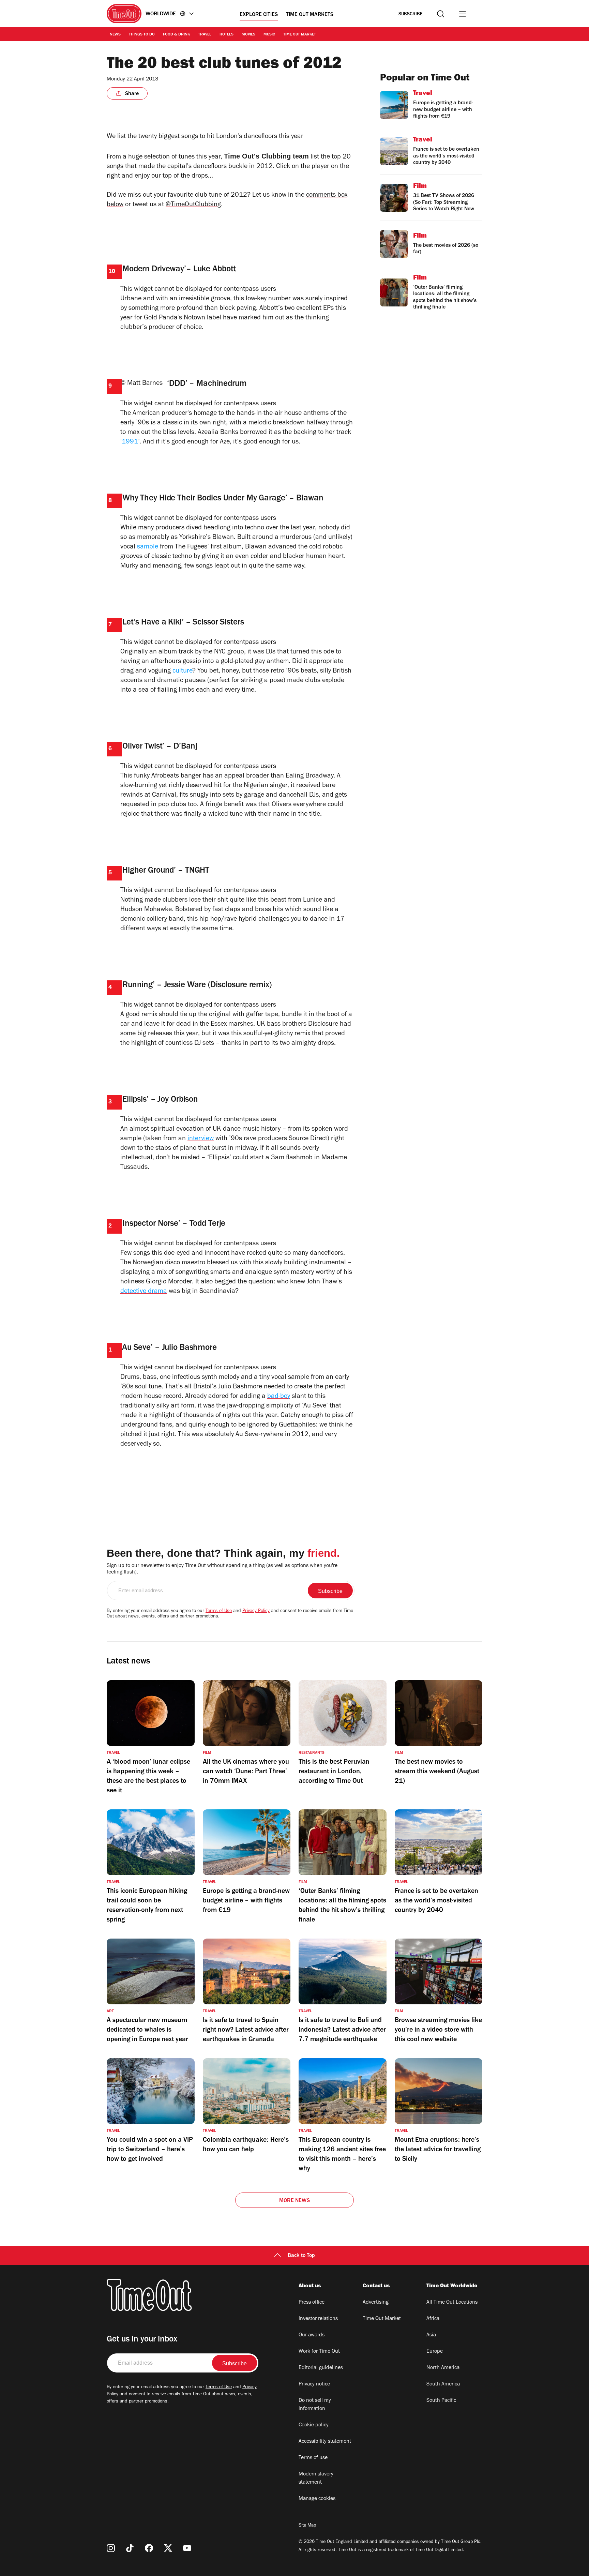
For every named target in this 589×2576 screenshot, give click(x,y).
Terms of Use (219, 1611)
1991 (130, 442)
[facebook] (149, 2548)
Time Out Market (300, 35)
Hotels (226, 35)
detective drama (144, 1292)
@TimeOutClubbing (193, 205)
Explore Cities (259, 15)
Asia (431, 2335)
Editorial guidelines (321, 2368)
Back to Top (301, 2256)
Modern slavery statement (316, 2479)
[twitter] (168, 2548)
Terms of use (313, 2458)
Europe (435, 2352)
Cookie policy (314, 2425)
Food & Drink (176, 35)
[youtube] (187, 2548)
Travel (205, 35)
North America (443, 2368)
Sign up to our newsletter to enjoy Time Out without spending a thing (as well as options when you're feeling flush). (222, 1569)
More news (294, 2201)
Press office (312, 2303)
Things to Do (142, 35)
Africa (433, 2319)
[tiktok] (130, 2548)
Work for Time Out (319, 2352)
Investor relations (318, 2319)
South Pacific (441, 2401)
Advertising (376, 2303)
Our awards (312, 2335)
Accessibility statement (325, 2442)
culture (182, 672)
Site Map (307, 2526)
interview (201, 1139)
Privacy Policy (256, 1611)
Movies (248, 35)
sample (148, 547)
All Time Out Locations (452, 2303)
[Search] (441, 14)
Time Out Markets (310, 15)
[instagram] (111, 2548)
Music (269, 35)
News (115, 35)
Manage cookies (317, 2499)
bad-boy (279, 1397)
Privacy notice (314, 2384)
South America (443, 2384)
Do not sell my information (315, 2405)
